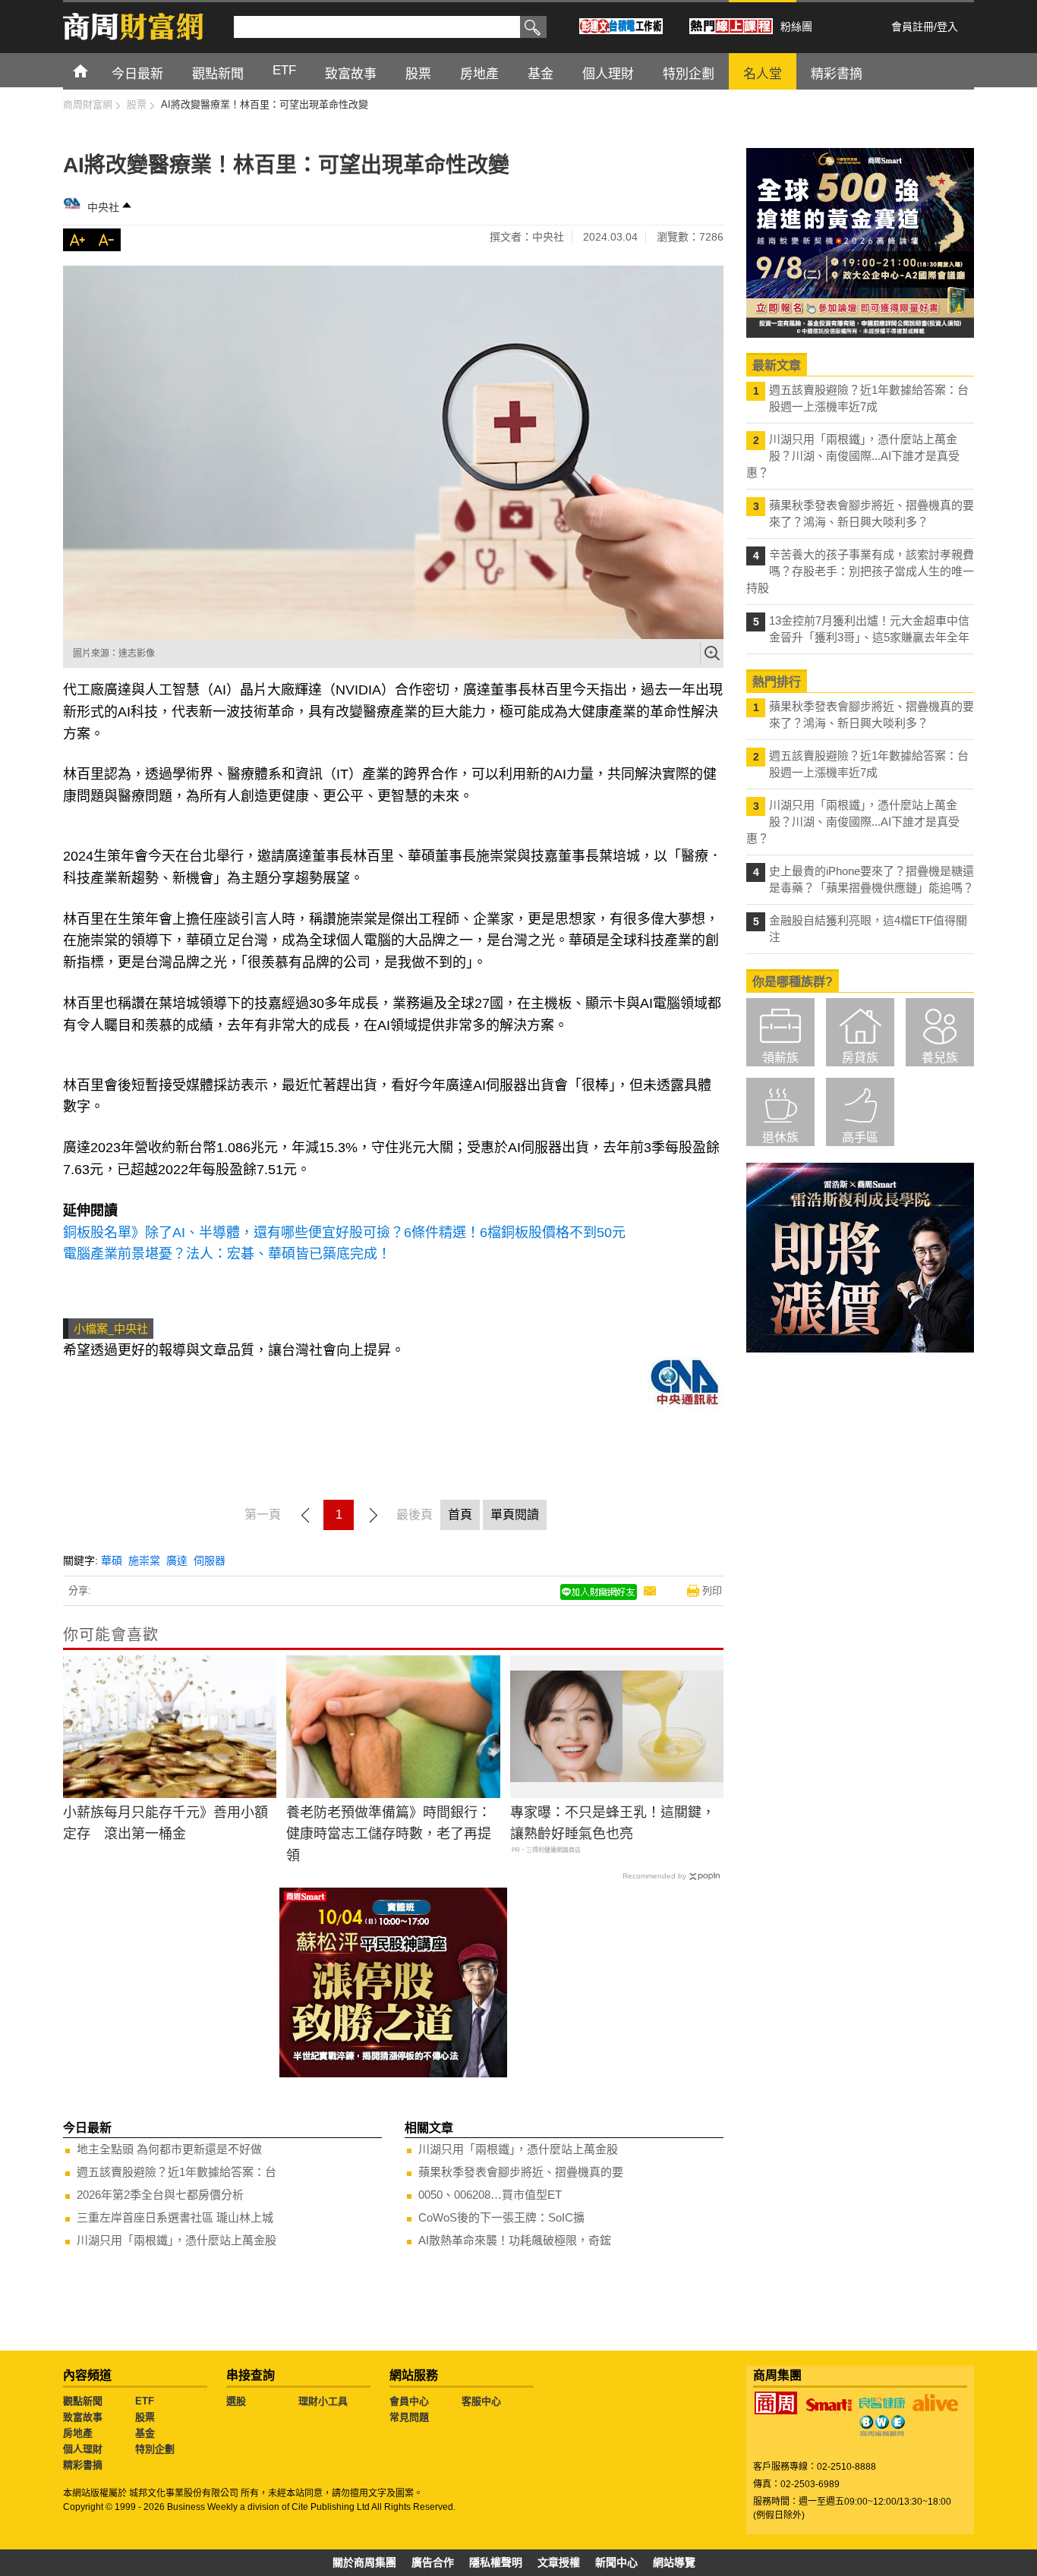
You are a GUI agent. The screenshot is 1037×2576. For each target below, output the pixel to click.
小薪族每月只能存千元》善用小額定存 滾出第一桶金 (165, 1823)
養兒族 (940, 1058)
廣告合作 (433, 2562)
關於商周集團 (364, 2562)
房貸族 (860, 1058)
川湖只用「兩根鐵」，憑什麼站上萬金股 (177, 2240)
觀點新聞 (83, 2401)
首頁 (95, 70)
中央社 (103, 207)
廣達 (177, 1560)
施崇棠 (144, 1560)
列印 (712, 1590)
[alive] (935, 2403)
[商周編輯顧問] (882, 2426)
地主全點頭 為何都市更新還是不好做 (169, 2149)
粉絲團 (796, 27)
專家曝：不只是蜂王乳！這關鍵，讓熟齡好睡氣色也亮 (613, 1823)
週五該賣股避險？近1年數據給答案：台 (177, 2172)
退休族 (780, 1137)
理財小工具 (323, 2401)
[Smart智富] (829, 2405)
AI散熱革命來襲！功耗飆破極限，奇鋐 (515, 2240)
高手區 (860, 1137)
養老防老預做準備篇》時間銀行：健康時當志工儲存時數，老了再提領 (389, 1834)
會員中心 (409, 2401)
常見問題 (409, 2417)
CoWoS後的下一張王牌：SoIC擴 (501, 2217)
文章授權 (559, 2562)
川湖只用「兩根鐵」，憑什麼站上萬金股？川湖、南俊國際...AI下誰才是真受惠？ (853, 456)
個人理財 (83, 2449)
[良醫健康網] (882, 2403)
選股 (236, 2401)
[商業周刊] (776, 2403)
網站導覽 (674, 2562)
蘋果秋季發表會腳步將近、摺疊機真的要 (521, 2172)
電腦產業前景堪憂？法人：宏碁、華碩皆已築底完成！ (227, 1254)
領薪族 (780, 1058)
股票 (145, 2417)
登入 (947, 27)
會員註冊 (912, 27)
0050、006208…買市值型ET (490, 2195)
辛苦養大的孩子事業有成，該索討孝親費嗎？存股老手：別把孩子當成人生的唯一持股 (860, 571)
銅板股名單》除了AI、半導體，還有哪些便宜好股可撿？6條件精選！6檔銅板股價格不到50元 (344, 1233)
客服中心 (481, 2401)
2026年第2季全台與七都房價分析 (160, 2195)
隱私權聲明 (496, 2562)
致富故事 (83, 2417)
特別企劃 (155, 2449)
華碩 (112, 1560)
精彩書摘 (83, 2465)
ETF (145, 2401)
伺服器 (210, 1560)
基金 (145, 2433)
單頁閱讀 (515, 1515)
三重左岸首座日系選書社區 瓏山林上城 (175, 2217)
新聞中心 (616, 2562)
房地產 (78, 2433)
